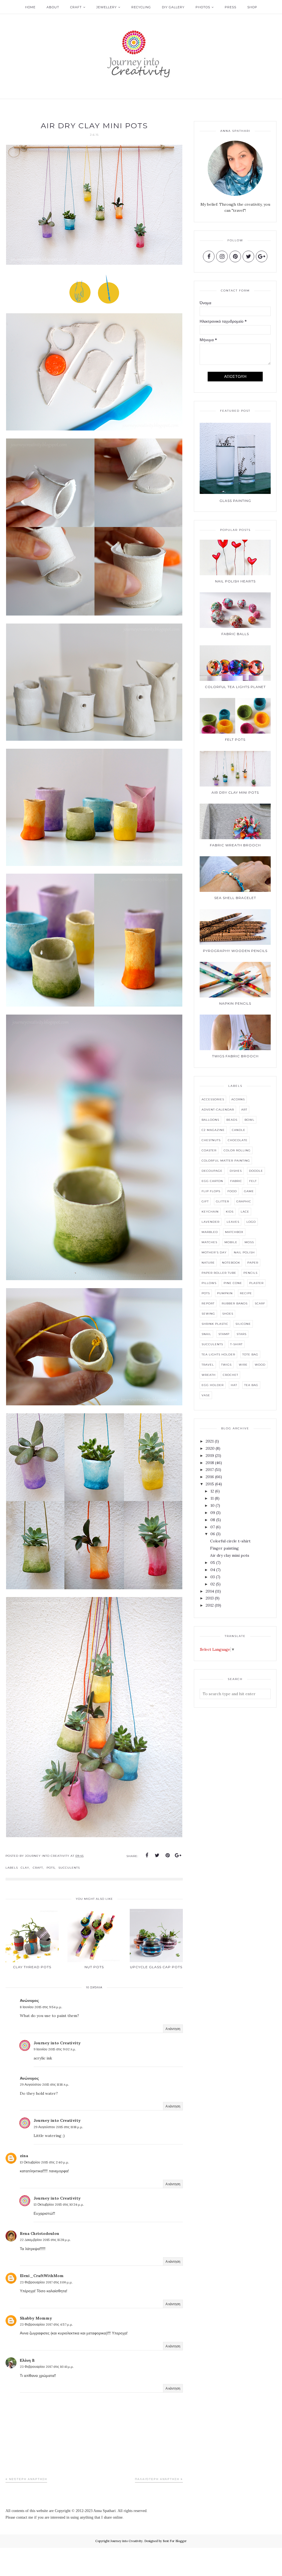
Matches (209, 1242)
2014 (210, 1591)
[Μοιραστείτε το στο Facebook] (147, 1855)
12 (212, 1491)
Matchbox (234, 1232)
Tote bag (250, 1354)
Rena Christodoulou (40, 2233)
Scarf (260, 1303)
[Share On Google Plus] (178, 1855)
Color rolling (237, 1150)
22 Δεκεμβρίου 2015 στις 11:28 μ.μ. (45, 2240)
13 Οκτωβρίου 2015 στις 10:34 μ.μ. (59, 2204)
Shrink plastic (215, 1324)
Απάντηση (173, 2029)
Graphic (244, 1201)
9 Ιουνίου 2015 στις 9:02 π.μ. (55, 2049)
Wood (260, 1365)
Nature (208, 1263)
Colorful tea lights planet (235, 687)
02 (213, 1584)
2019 (210, 1456)
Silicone (243, 1324)
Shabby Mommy (36, 2318)
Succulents (69, 1868)
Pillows (209, 1283)
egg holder (213, 1385)
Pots (51, 1868)
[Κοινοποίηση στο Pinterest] (168, 1855)
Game (249, 1191)
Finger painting (224, 1548)
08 (213, 1520)
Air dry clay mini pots (235, 792)
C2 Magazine (213, 1130)
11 (212, 1498)
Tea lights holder (218, 1354)
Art (244, 1110)
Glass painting (235, 501)
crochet (231, 1375)
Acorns (238, 1099)
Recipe (246, 1293)
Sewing (208, 1314)
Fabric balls (235, 634)
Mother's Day (214, 1252)
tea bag (251, 1385)
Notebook (231, 1263)
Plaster (256, 1283)
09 (213, 1513)
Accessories (213, 1099)
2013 (210, 1598)
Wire (243, 1365)
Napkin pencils (235, 1003)
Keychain (210, 1212)
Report (208, 1303)
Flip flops (211, 1191)
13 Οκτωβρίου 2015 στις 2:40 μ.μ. (44, 2162)
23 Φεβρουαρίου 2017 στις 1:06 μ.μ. (46, 2282)
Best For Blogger (175, 2541)
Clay (25, 1868)
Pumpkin (225, 1293)
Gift (205, 1201)
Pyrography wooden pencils (235, 951)
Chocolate (238, 1140)
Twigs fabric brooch (235, 1056)
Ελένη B (27, 2360)
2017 (210, 1470)
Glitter (223, 1201)
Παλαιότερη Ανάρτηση (157, 2479)
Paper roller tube (219, 1273)
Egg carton (212, 1181)
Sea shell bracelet (235, 898)
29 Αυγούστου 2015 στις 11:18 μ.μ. (58, 2127)
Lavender (211, 1222)
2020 (210, 1448)
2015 (210, 1484)
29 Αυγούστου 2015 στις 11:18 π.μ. (44, 2084)
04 (213, 1570)
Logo (251, 1222)
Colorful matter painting (226, 1161)
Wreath (209, 1375)
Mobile (231, 1242)
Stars (242, 1334)
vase (206, 1395)
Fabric (236, 1181)
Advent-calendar (218, 1110)
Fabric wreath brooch (235, 845)
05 (213, 1563)
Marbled (210, 1232)
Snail (206, 1334)
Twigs (226, 1365)
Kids (230, 1212)
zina (24, 2156)
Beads (232, 1120)
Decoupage (212, 1171)
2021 (210, 1441)
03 (213, 1577)
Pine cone (233, 1283)
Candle (239, 1130)
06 (213, 1534)
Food (232, 1191)
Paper (253, 1263)
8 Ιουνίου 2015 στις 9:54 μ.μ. (41, 2007)
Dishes (236, 1171)
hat (234, 1385)
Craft (38, 1868)
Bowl (250, 1120)
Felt (253, 1181)
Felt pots (235, 739)
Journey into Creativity (57, 2043)
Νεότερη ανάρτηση (28, 2479)
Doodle (256, 1171)
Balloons (210, 1120)
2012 (210, 1605)
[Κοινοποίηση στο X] (157, 1855)
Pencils (250, 1273)
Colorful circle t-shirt (230, 1541)
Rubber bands (235, 1303)
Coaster (209, 1150)
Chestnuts (211, 1140)
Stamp (224, 1334)
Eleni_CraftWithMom (42, 2276)
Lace (245, 1212)
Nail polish (244, 1252)
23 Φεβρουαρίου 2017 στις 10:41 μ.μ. (47, 2367)
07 (213, 1527)
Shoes (228, 1314)
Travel (208, 1365)
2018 (210, 1463)
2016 (210, 1477)
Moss (249, 1242)
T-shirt (236, 1344)
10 (212, 1505)
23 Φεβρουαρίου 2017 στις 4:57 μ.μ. (46, 2324)
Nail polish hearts (235, 581)
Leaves (233, 1222)
